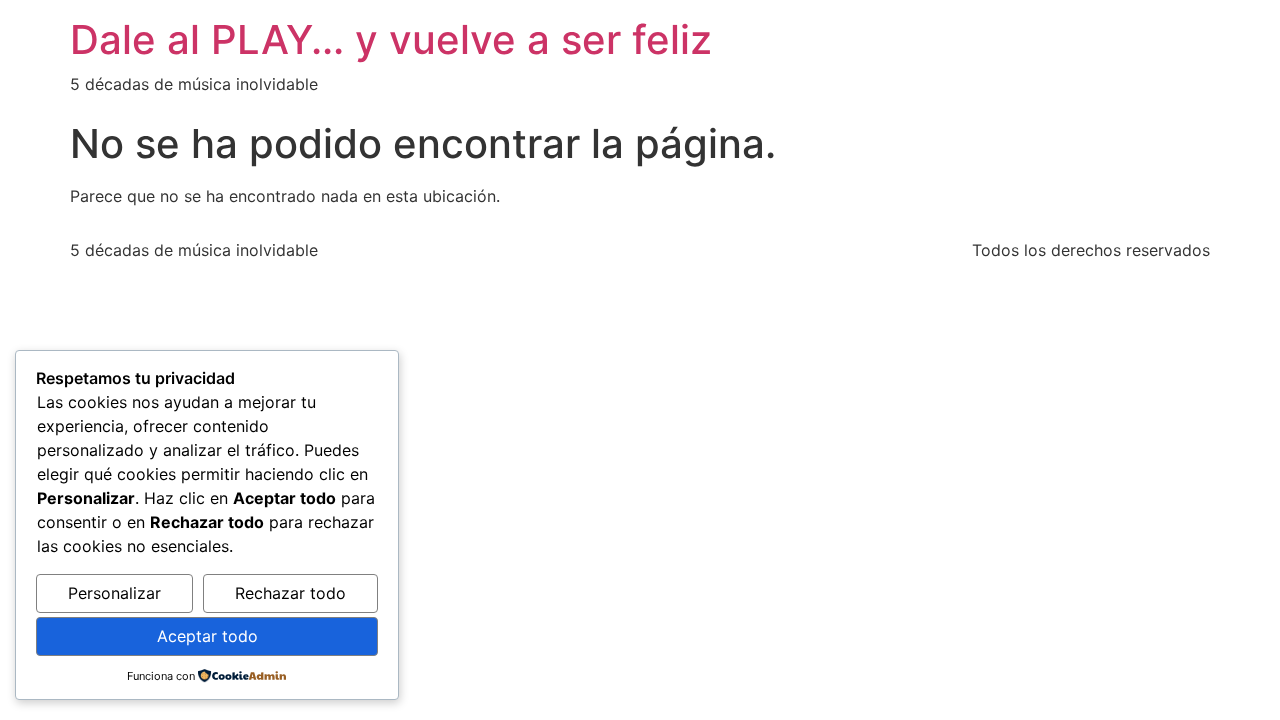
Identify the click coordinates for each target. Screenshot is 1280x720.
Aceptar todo (207, 636)
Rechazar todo (290, 593)
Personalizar (114, 593)
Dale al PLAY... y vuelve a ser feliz (391, 39)
